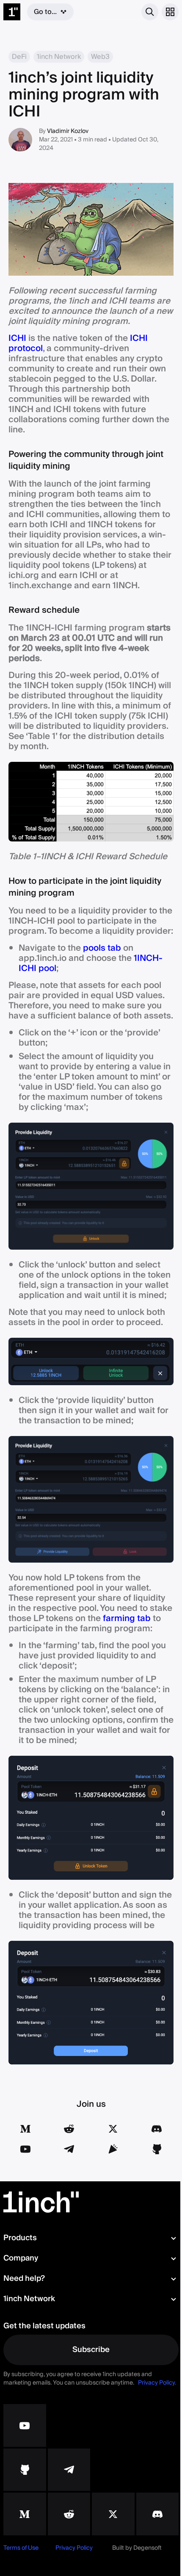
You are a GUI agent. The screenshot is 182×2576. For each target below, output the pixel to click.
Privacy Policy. (157, 2383)
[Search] (150, 12)
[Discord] (157, 2129)
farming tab (127, 1619)
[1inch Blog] (25, 2514)
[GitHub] (157, 2149)
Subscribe (91, 2350)
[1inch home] (12, 12)
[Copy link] (113, 2149)
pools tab (102, 948)
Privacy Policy (74, 2548)
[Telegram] (69, 2149)
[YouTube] (25, 2149)
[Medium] (25, 2129)
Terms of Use (21, 2548)
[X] (113, 2514)
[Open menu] (170, 12)
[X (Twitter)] (113, 2129)
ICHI (17, 338)
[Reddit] (69, 2129)
